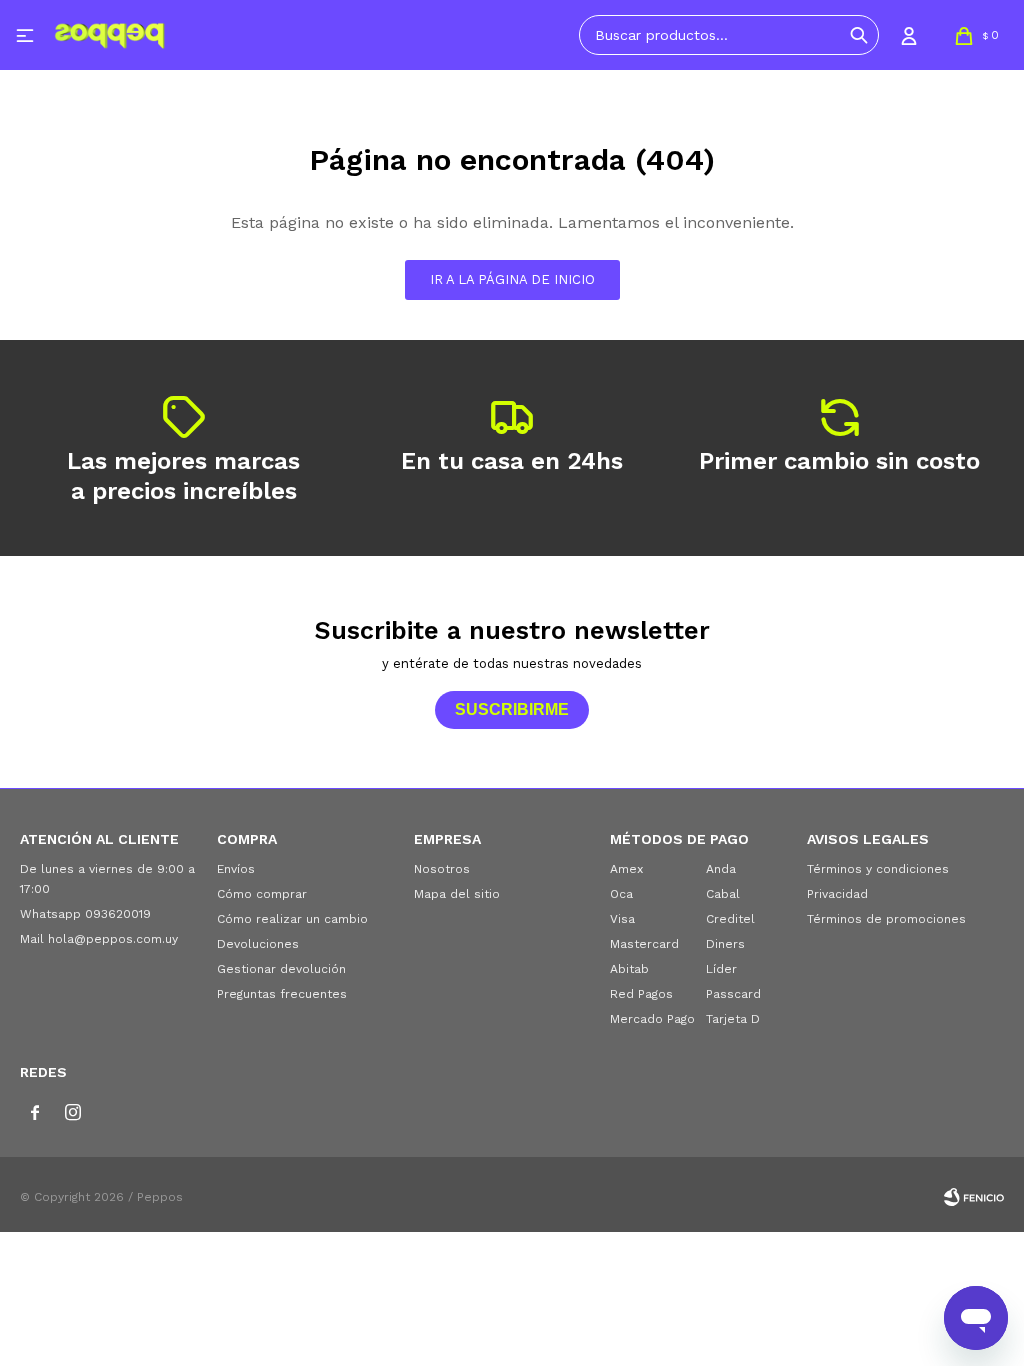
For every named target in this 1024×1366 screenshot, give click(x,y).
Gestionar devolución (281, 969)
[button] (859, 35)
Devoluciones (258, 944)
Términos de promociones (886, 919)
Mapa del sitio (457, 894)
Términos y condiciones (878, 869)
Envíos (236, 869)
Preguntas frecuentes (282, 994)
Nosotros (442, 869)
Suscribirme (512, 709)
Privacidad (837, 894)
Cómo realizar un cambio (292, 919)
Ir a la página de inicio (512, 279)
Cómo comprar (262, 894)
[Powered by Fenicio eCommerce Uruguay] (974, 1197)
